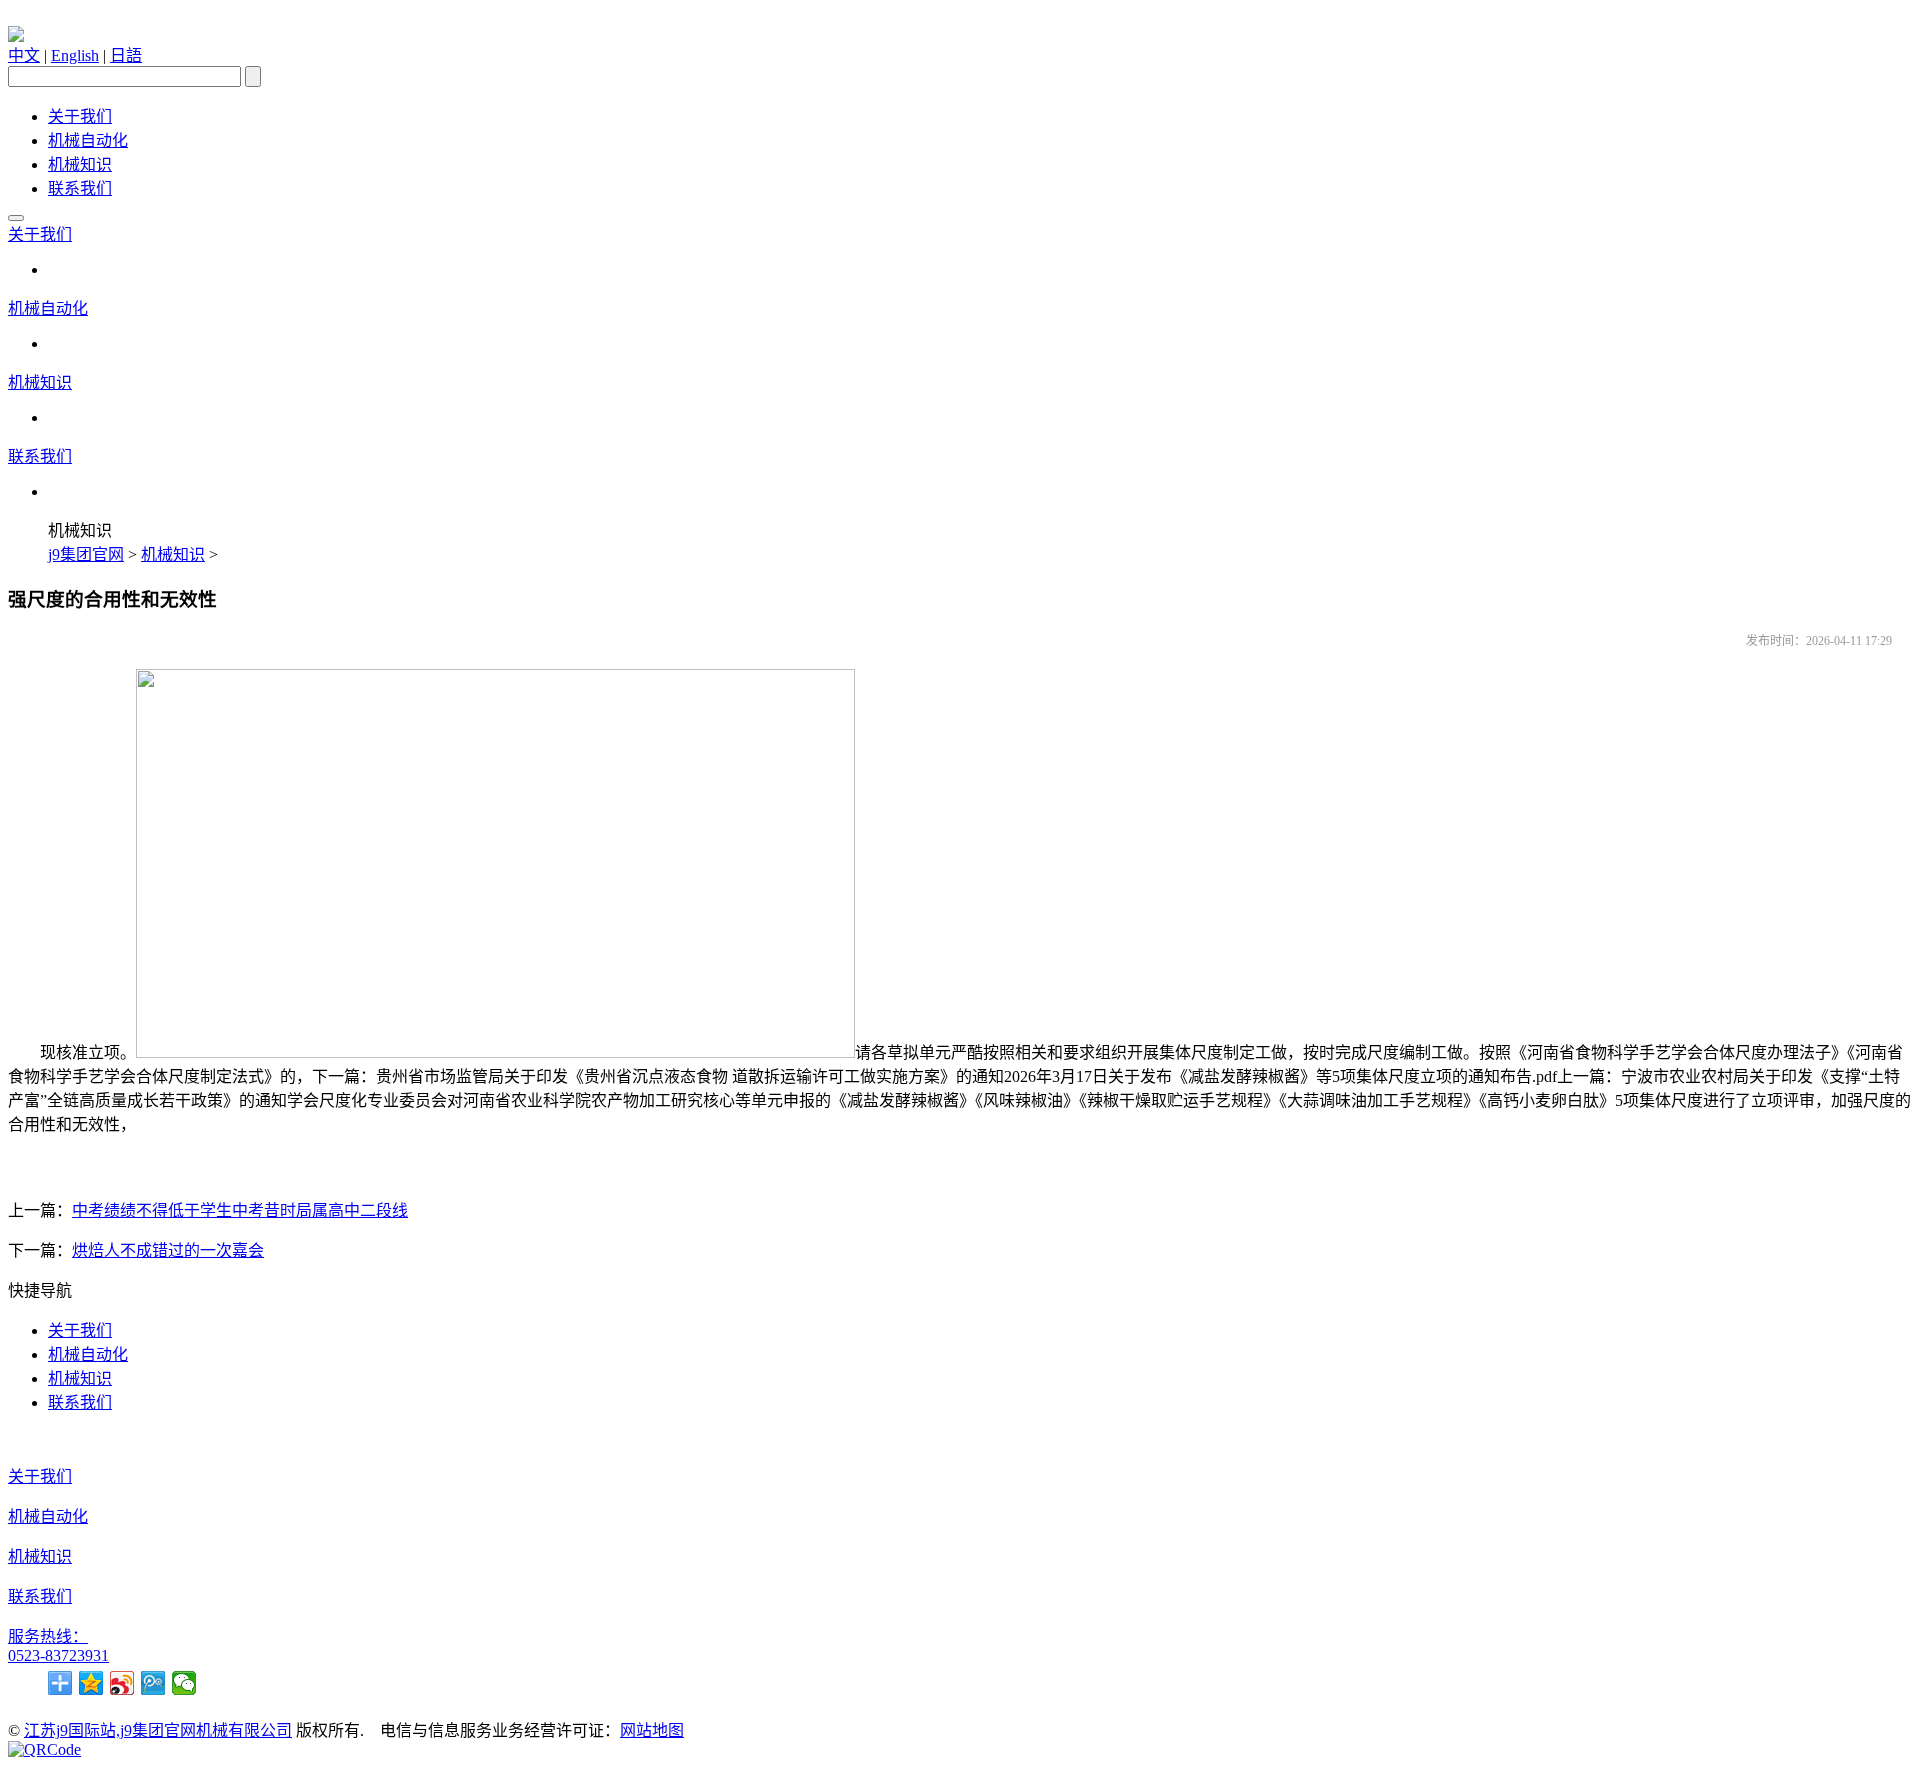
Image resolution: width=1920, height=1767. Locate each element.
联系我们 (80, 188)
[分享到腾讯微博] (153, 1683)
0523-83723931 (58, 1655)
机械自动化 (88, 140)
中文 (24, 55)
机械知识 (80, 164)
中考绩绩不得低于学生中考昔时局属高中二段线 (240, 1210)
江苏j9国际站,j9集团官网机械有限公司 (158, 1730)
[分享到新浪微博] (122, 1683)
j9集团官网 (86, 554)
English (75, 55)
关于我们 (80, 116)
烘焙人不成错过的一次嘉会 (168, 1250)
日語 (126, 55)
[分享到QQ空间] (91, 1683)
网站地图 (652, 1730)
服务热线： (48, 1636)
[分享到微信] (184, 1683)
